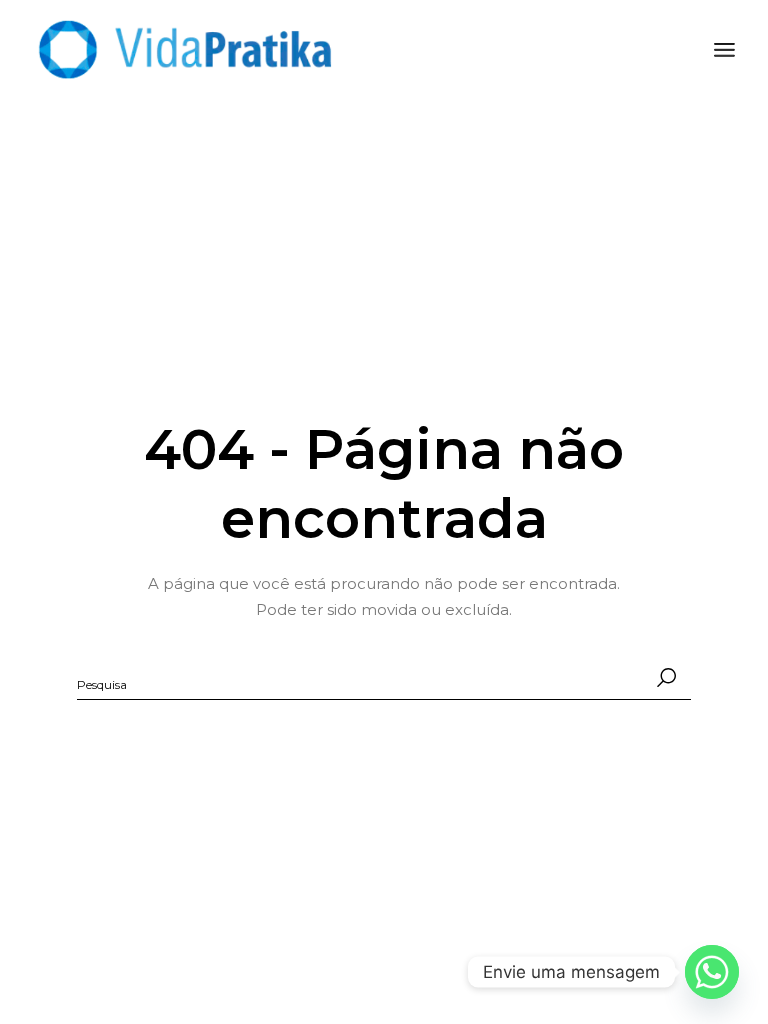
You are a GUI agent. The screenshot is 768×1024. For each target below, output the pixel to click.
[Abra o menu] (724, 50)
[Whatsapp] (712, 972)
